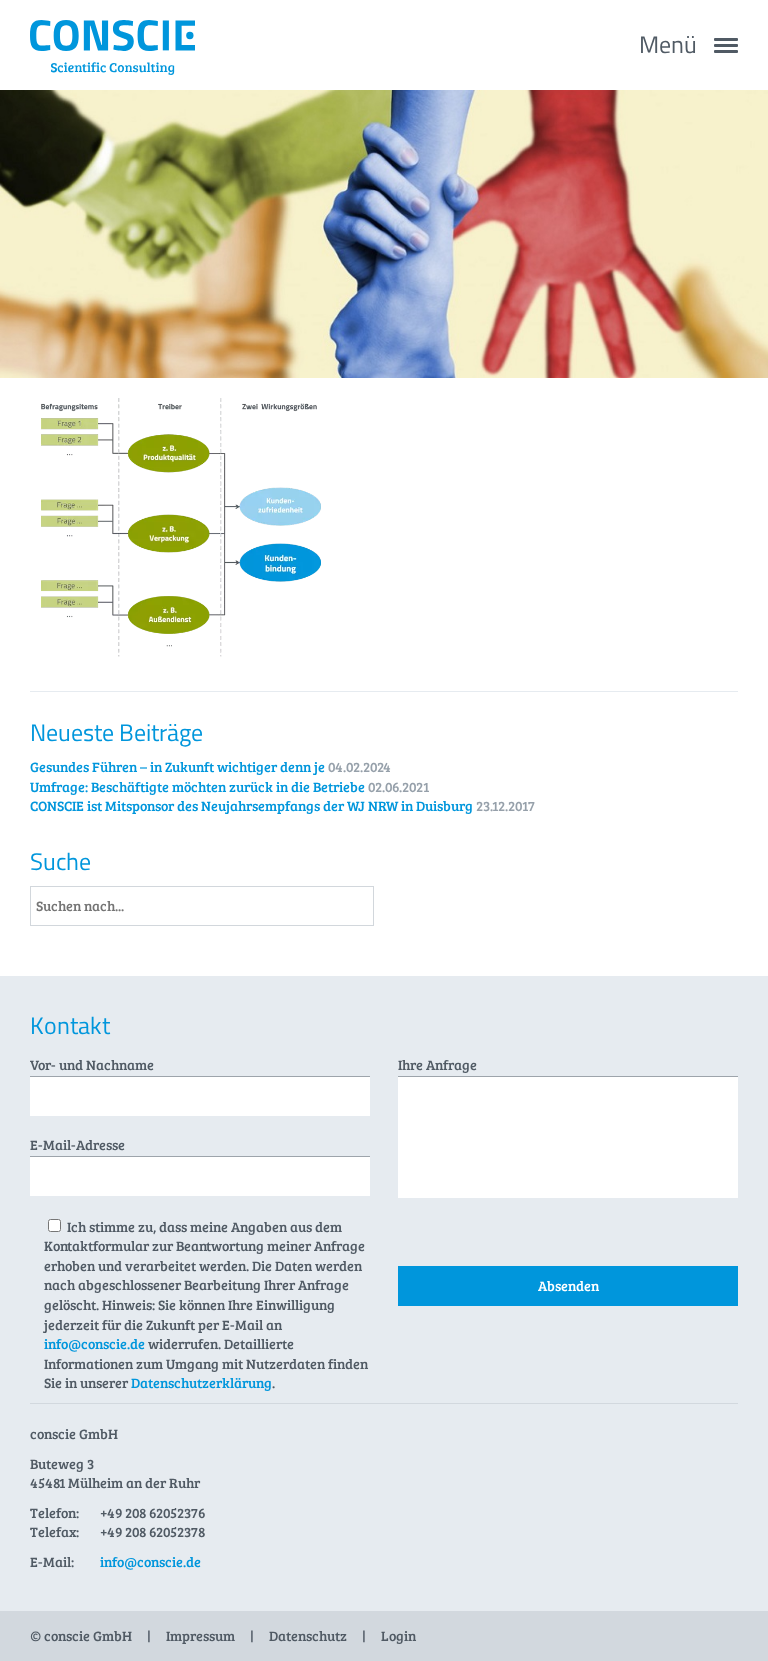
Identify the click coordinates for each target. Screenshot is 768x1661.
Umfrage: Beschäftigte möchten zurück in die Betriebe (197, 786)
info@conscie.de (94, 1343)
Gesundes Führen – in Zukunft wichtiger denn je (177, 766)
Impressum (200, 1635)
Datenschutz (308, 1635)
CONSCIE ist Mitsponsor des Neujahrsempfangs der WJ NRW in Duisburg (251, 805)
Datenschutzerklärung (201, 1382)
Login (398, 1635)
